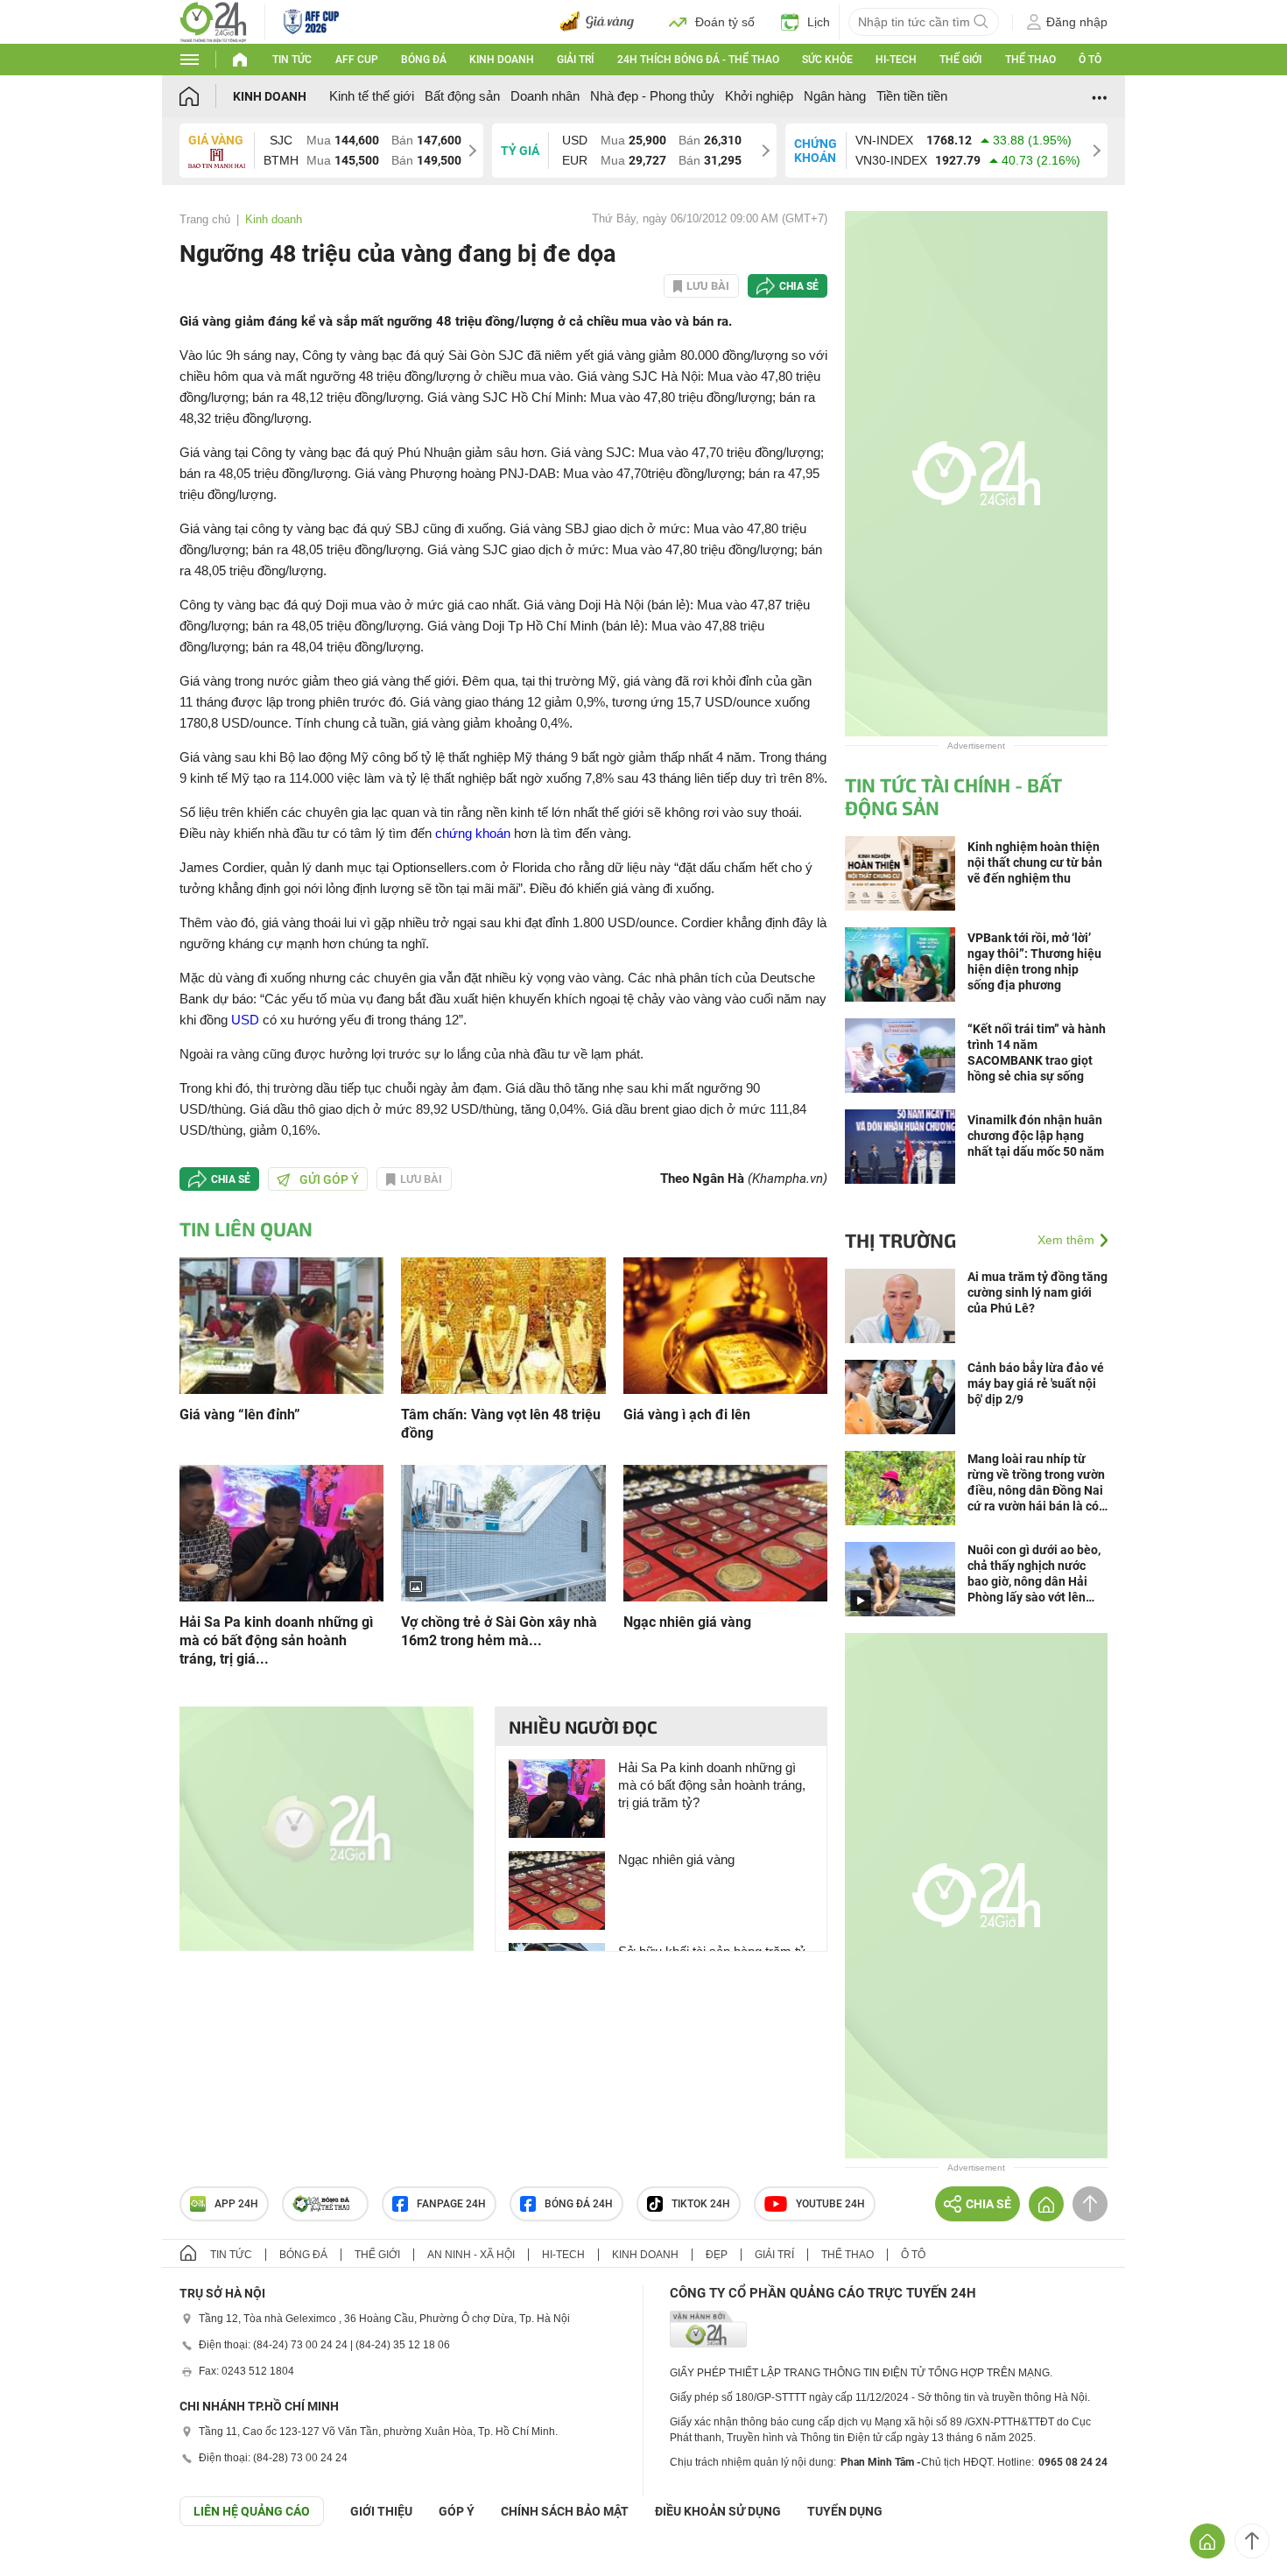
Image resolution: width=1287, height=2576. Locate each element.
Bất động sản (462, 96)
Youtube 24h (830, 2204)
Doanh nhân (545, 96)
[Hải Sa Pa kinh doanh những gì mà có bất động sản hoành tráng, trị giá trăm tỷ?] (281, 1532)
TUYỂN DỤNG (845, 2511)
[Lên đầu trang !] (1252, 2541)
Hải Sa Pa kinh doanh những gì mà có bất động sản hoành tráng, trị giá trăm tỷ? (712, 1785)
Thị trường (900, 1240)
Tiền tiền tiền (912, 96)
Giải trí (575, 60)
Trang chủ (205, 219)
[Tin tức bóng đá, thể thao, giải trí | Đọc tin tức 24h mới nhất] (213, 21)
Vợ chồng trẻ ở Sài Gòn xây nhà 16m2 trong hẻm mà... (499, 1631)
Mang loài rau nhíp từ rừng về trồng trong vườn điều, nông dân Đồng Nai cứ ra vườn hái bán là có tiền (1036, 1483)
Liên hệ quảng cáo (252, 2511)
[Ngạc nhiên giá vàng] (725, 1532)
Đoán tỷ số (725, 22)
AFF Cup (357, 60)
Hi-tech (896, 60)
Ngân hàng (835, 96)
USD (245, 1020)
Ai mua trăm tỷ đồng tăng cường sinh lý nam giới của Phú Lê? (1037, 1292)
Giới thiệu (381, 2511)
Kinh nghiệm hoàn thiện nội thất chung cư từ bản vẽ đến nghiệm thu (1035, 862)
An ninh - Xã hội (471, 2255)
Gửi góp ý (329, 1179)
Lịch (819, 22)
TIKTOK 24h (701, 2204)
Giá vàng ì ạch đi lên (687, 1415)
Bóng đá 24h (579, 2204)
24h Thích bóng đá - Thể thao (698, 60)
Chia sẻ (799, 286)
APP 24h (236, 2204)
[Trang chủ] (206, 96)
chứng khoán (473, 833)
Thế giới (960, 60)
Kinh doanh (502, 60)
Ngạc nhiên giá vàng (687, 1622)
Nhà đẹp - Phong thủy (652, 96)
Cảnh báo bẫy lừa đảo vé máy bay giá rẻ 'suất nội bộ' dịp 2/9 (1036, 1383)
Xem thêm (1066, 1240)
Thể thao (1030, 60)
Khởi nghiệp (759, 96)
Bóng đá (424, 60)
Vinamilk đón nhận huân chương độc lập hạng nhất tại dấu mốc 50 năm (1036, 1136)
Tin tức (292, 60)
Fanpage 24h (451, 2204)
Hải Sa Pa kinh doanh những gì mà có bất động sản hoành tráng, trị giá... (276, 1640)
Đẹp (717, 2255)
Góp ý (457, 2511)
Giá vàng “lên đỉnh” (240, 1415)
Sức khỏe (827, 60)
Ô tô (1090, 60)
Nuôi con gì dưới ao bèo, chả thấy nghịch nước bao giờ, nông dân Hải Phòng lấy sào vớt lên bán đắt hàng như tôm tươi (1034, 1574)
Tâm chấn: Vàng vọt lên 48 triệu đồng (501, 1424)
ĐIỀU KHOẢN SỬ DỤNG (718, 2511)
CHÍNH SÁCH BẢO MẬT (565, 2511)
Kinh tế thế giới (372, 96)
